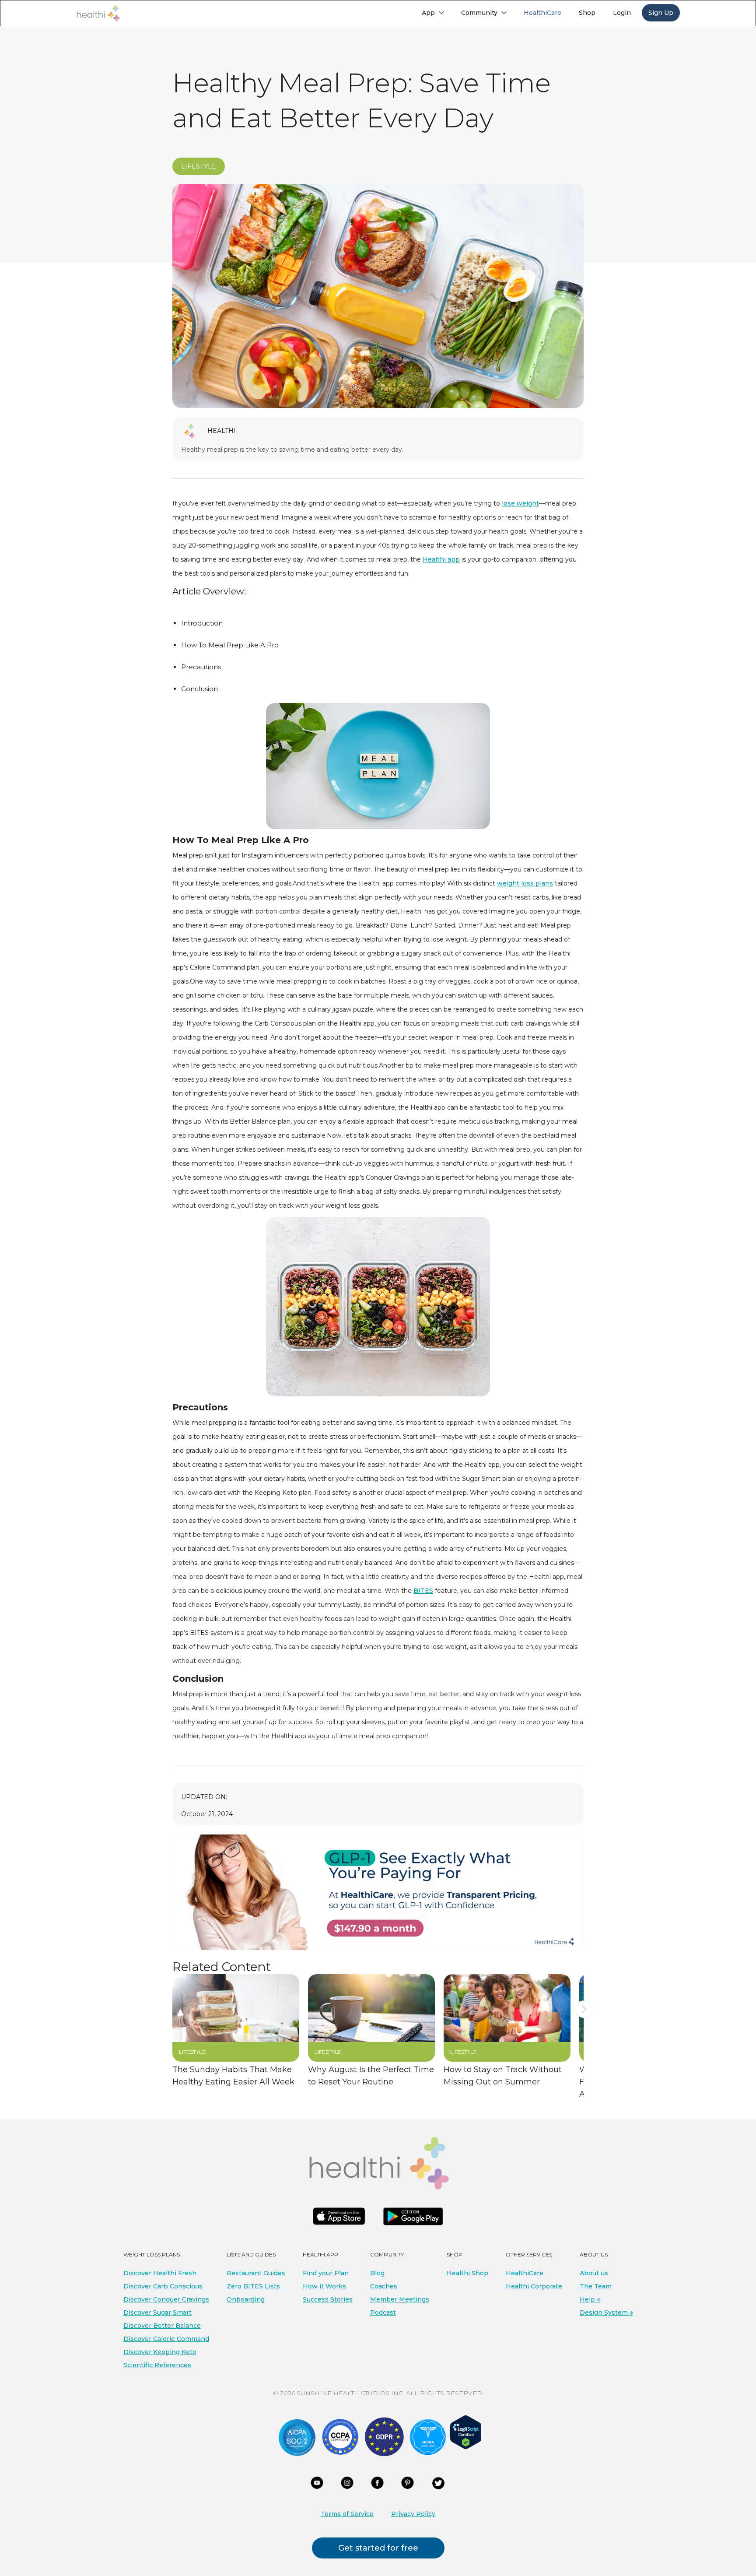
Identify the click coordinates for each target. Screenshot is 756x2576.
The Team (596, 2286)
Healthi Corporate (534, 2286)
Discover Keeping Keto (160, 2352)
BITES (423, 1591)
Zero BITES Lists (253, 2286)
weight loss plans (525, 883)
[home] (98, 13)
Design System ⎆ (606, 2312)
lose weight (520, 503)
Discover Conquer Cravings (166, 2299)
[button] (433, 13)
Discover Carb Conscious (163, 2286)
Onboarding (246, 2299)
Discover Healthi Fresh (160, 2273)
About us (594, 2273)
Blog (377, 2273)
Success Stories (328, 2299)
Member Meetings (400, 2299)
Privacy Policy (413, 2514)
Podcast (383, 2312)
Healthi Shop (467, 2273)
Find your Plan (326, 2273)
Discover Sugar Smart (157, 2312)
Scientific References (157, 2365)
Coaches (384, 2286)
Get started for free (378, 2548)
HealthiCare (525, 2273)
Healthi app (441, 559)
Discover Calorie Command (166, 2339)
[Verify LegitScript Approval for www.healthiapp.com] (466, 2432)
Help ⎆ (590, 2299)
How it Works (324, 2286)
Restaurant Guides (256, 2273)
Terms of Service (347, 2514)
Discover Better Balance (162, 2326)
